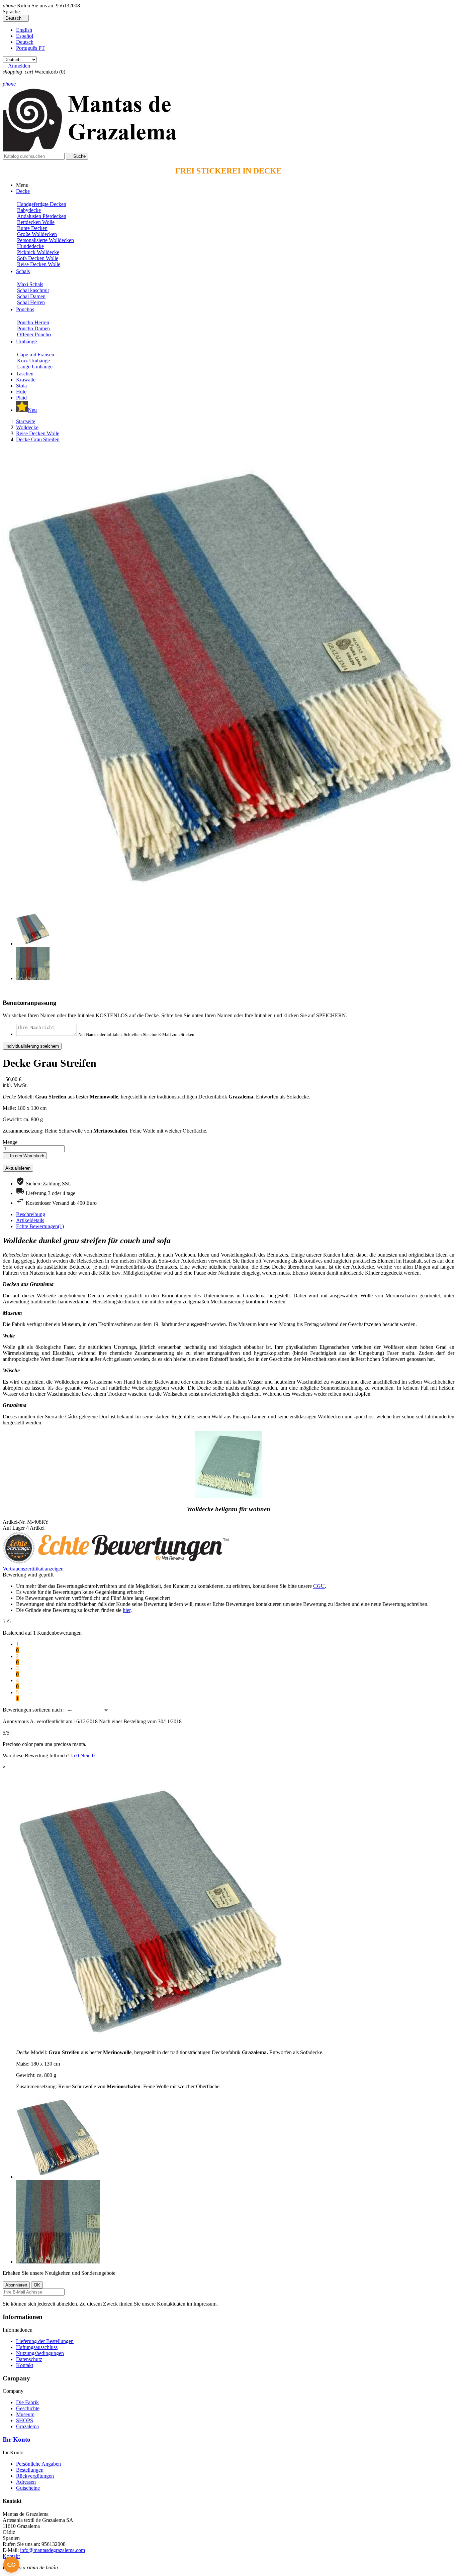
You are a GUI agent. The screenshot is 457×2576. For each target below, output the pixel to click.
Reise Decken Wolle (39, 264)
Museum (25, 2414)
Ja (75, 1755)
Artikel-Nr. (15, 1522)
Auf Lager (14, 1528)
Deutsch (25, 42)
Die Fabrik (27, 2402)
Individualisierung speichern (32, 1046)
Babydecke (29, 210)
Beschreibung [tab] (31, 1214)
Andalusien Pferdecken (42, 216)
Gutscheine (28, 2488)
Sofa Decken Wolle (38, 258)
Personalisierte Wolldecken (45, 240)
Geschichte (28, 2408)
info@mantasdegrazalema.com (53, 2550)
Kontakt (25, 2365)
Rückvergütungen (35, 2476)
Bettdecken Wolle (36, 222)
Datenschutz (29, 2359)
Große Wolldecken (37, 234)
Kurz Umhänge (33, 361)
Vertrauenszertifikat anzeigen (33, 1569)
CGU (319, 1586)
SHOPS (25, 2420)
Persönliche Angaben (38, 2464)
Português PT (30, 48)
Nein (87, 1755)
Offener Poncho (34, 334)
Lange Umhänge (35, 367)
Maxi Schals (30, 284)
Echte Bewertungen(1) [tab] (40, 1226)
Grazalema (27, 2426)
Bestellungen (30, 2470)
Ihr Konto (17, 2439)
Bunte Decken (32, 228)
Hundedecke (30, 246)
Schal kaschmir (33, 290)
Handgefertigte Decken (42, 204)
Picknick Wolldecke (38, 252)
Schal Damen (31, 296)
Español (25, 36)
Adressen (26, 2482)
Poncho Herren (33, 322)
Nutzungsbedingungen (40, 2353)
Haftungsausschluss (37, 2347)
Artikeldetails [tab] (30, 1220)
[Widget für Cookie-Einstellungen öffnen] (11, 2565)
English (24, 30)
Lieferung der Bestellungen (45, 2341)
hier (127, 1610)
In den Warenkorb (25, 1156)
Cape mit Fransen (36, 355)
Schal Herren (31, 302)
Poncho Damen (33, 328)
